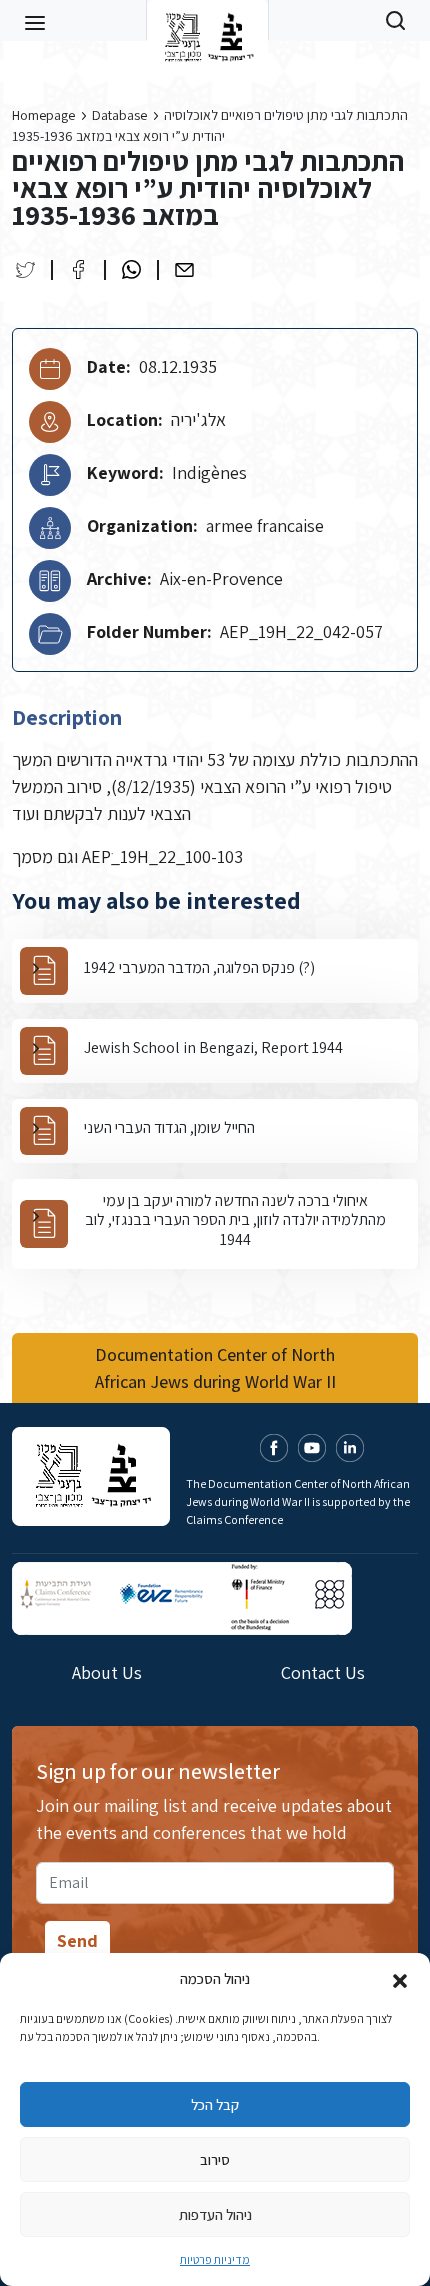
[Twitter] (25, 269)
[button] (400, 1979)
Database (119, 115)
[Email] (184, 269)
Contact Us (323, 1672)
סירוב (215, 2159)
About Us (107, 1672)
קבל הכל (215, 2104)
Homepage (43, 115)
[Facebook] (78, 269)
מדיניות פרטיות (215, 2259)
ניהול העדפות (215, 2214)
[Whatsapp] (131, 269)
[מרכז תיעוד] (207, 20)
